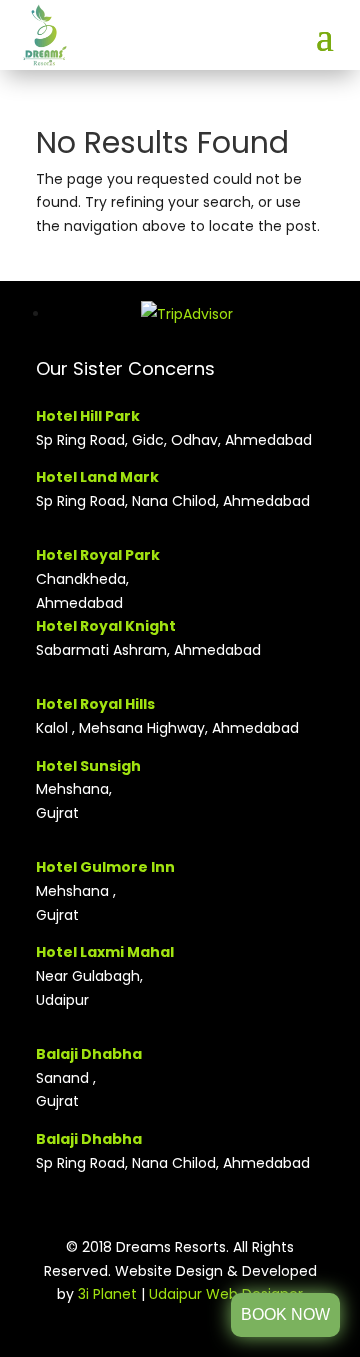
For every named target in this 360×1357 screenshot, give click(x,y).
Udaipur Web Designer (226, 1294)
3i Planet (109, 1294)
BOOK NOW (285, 1314)
